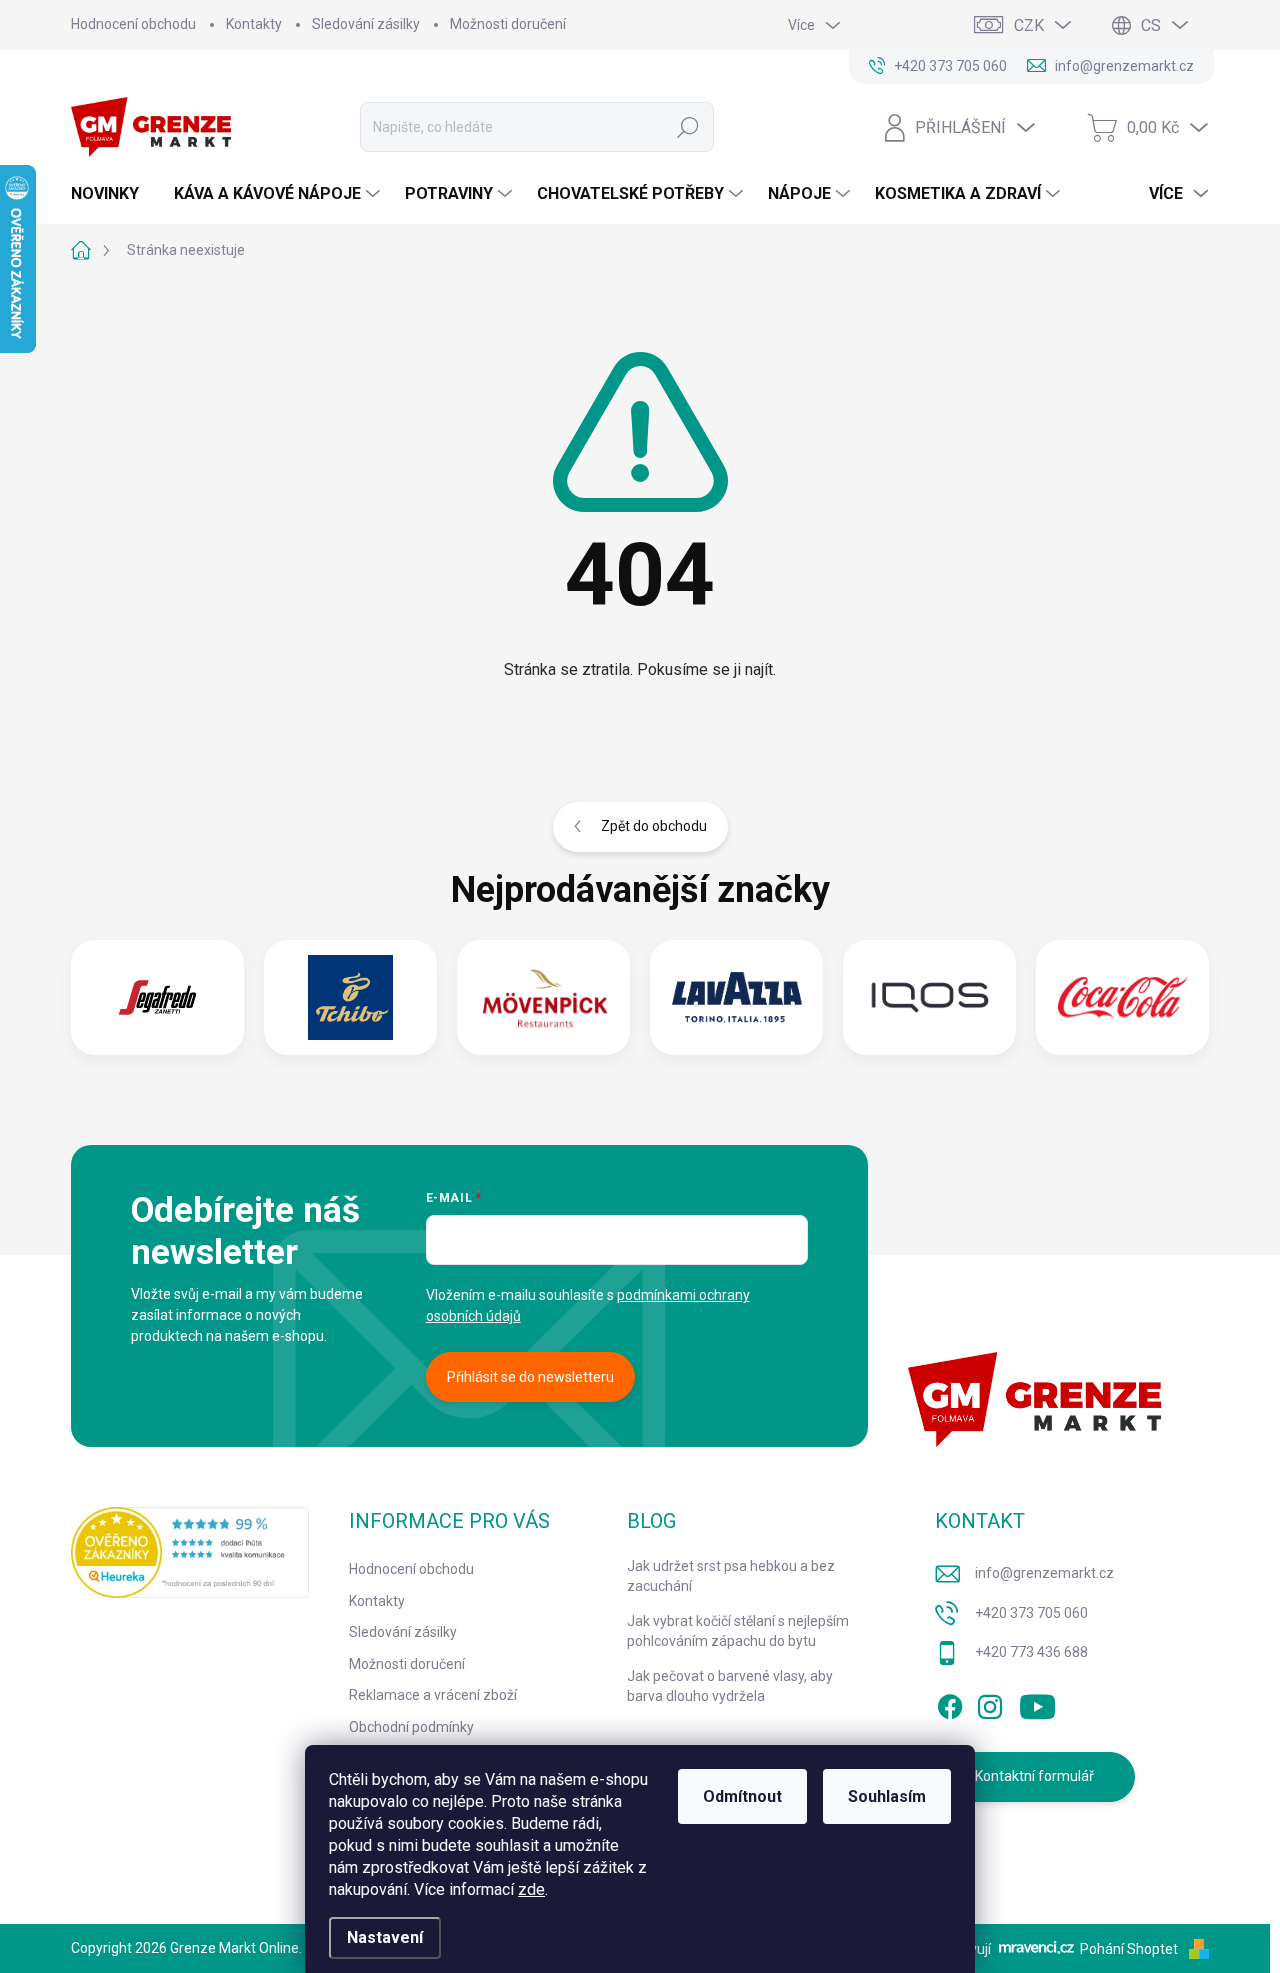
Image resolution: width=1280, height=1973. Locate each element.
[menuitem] (112, 194)
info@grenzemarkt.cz (1044, 1573)
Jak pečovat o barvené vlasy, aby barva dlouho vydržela (730, 1686)
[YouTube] (1037, 1703)
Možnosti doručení (508, 24)
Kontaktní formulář (1034, 1776)
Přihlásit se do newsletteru (530, 1377)
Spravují (965, 1949)
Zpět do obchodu (654, 826)
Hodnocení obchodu (133, 24)
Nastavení (385, 1937)
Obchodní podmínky (411, 1727)
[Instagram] (990, 1703)
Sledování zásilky (366, 24)
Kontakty (254, 24)
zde (531, 1889)
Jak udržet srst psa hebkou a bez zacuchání (731, 1576)
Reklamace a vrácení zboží (433, 1695)
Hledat (688, 127)
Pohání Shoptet (1130, 1949)
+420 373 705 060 (1031, 1613)
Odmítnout (742, 1796)
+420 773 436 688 (1031, 1652)
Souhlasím (887, 1796)
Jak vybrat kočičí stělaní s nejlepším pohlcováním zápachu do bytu (738, 1631)
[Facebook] (950, 1703)
